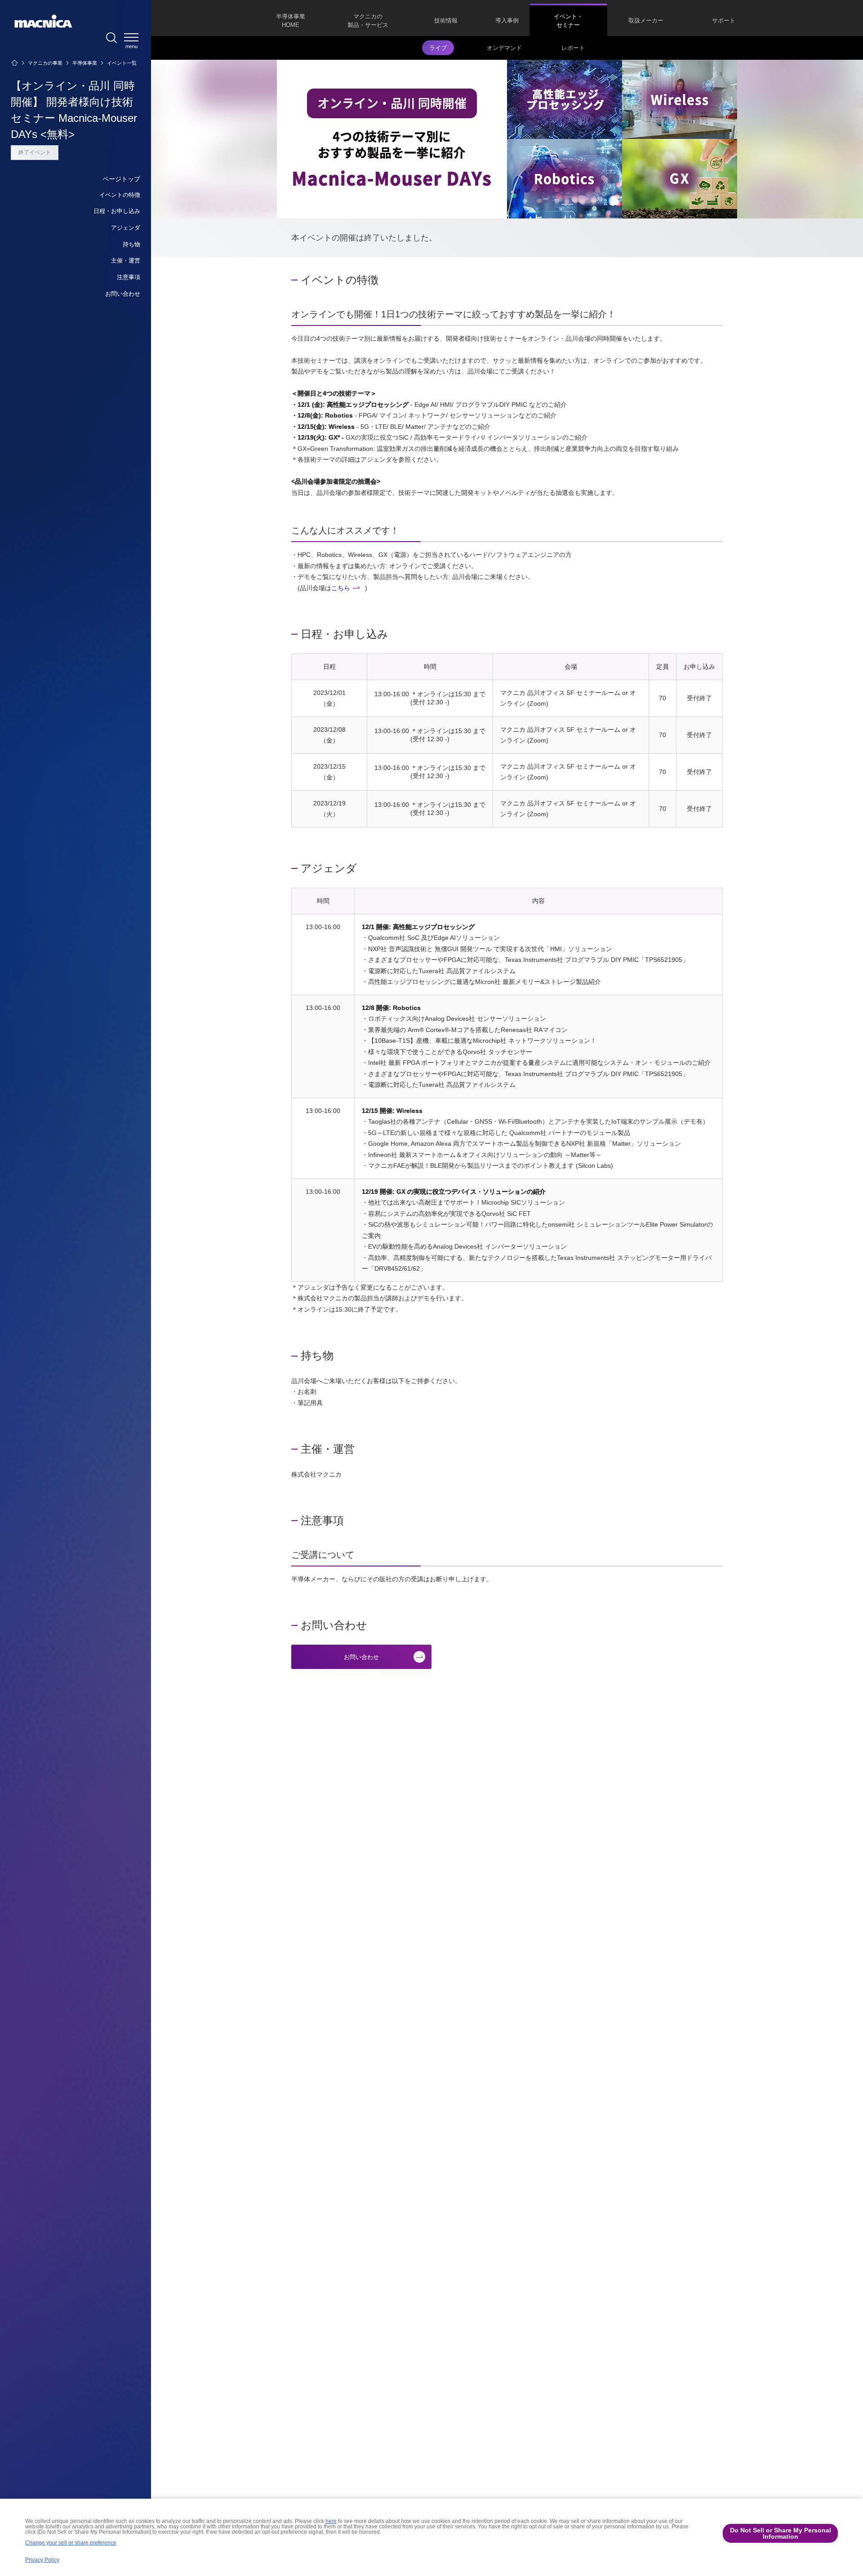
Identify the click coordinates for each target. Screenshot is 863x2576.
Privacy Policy (42, 2560)
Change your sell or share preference (71, 2543)
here (331, 2521)
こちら (341, 588)
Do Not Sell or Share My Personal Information (781, 2533)
